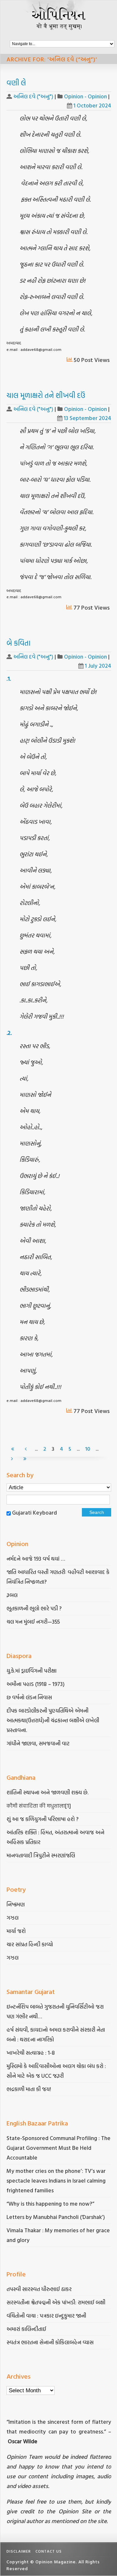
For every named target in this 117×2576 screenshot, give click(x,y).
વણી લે (16, 83)
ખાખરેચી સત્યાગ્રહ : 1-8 (31, 2053)
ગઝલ (13, 1918)
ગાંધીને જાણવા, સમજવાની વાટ (38, 1743)
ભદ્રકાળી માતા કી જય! (29, 2089)
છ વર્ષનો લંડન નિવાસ (29, 1697)
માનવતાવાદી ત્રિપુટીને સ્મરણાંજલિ (41, 1855)
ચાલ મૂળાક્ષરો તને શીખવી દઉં (46, 395)
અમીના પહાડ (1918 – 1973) (36, 1684)
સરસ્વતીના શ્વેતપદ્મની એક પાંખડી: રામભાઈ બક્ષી (57, 2302)
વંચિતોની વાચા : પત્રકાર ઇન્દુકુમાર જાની (46, 2316)
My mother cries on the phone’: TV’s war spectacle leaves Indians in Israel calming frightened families (56, 2180)
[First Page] (13, 1449)
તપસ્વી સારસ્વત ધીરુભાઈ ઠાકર (39, 2289)
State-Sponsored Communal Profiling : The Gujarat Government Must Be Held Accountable (58, 2148)
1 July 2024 (98, 666)
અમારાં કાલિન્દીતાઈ (26, 2329)
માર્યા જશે (16, 1931)
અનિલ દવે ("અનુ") (33, 96)
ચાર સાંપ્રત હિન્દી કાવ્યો (30, 1944)
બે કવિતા (19, 643)
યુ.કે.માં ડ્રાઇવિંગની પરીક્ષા (32, 1671)
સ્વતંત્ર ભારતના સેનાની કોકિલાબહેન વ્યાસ (50, 2342)
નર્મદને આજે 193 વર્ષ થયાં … (36, 1559)
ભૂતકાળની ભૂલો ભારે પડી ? (34, 1608)
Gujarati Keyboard (34, 1512)
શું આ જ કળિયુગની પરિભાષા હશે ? (43, 1819)
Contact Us (49, 2551)
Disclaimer (19, 2551)
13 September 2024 (87, 418)
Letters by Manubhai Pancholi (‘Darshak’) (56, 2217)
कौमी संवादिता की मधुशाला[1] (39, 1806)
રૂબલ (13, 1595)
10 (88, 1449)
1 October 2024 (92, 105)
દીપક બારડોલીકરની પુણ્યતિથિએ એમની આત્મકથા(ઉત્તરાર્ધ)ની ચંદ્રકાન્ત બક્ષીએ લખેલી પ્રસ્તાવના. (53, 1720)
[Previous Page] (26, 1449)
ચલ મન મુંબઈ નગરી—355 (33, 1622)
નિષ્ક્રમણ (16, 1904)
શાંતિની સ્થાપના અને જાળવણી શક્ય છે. (47, 1792)
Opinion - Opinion (85, 96)
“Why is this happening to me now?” (51, 2204)
